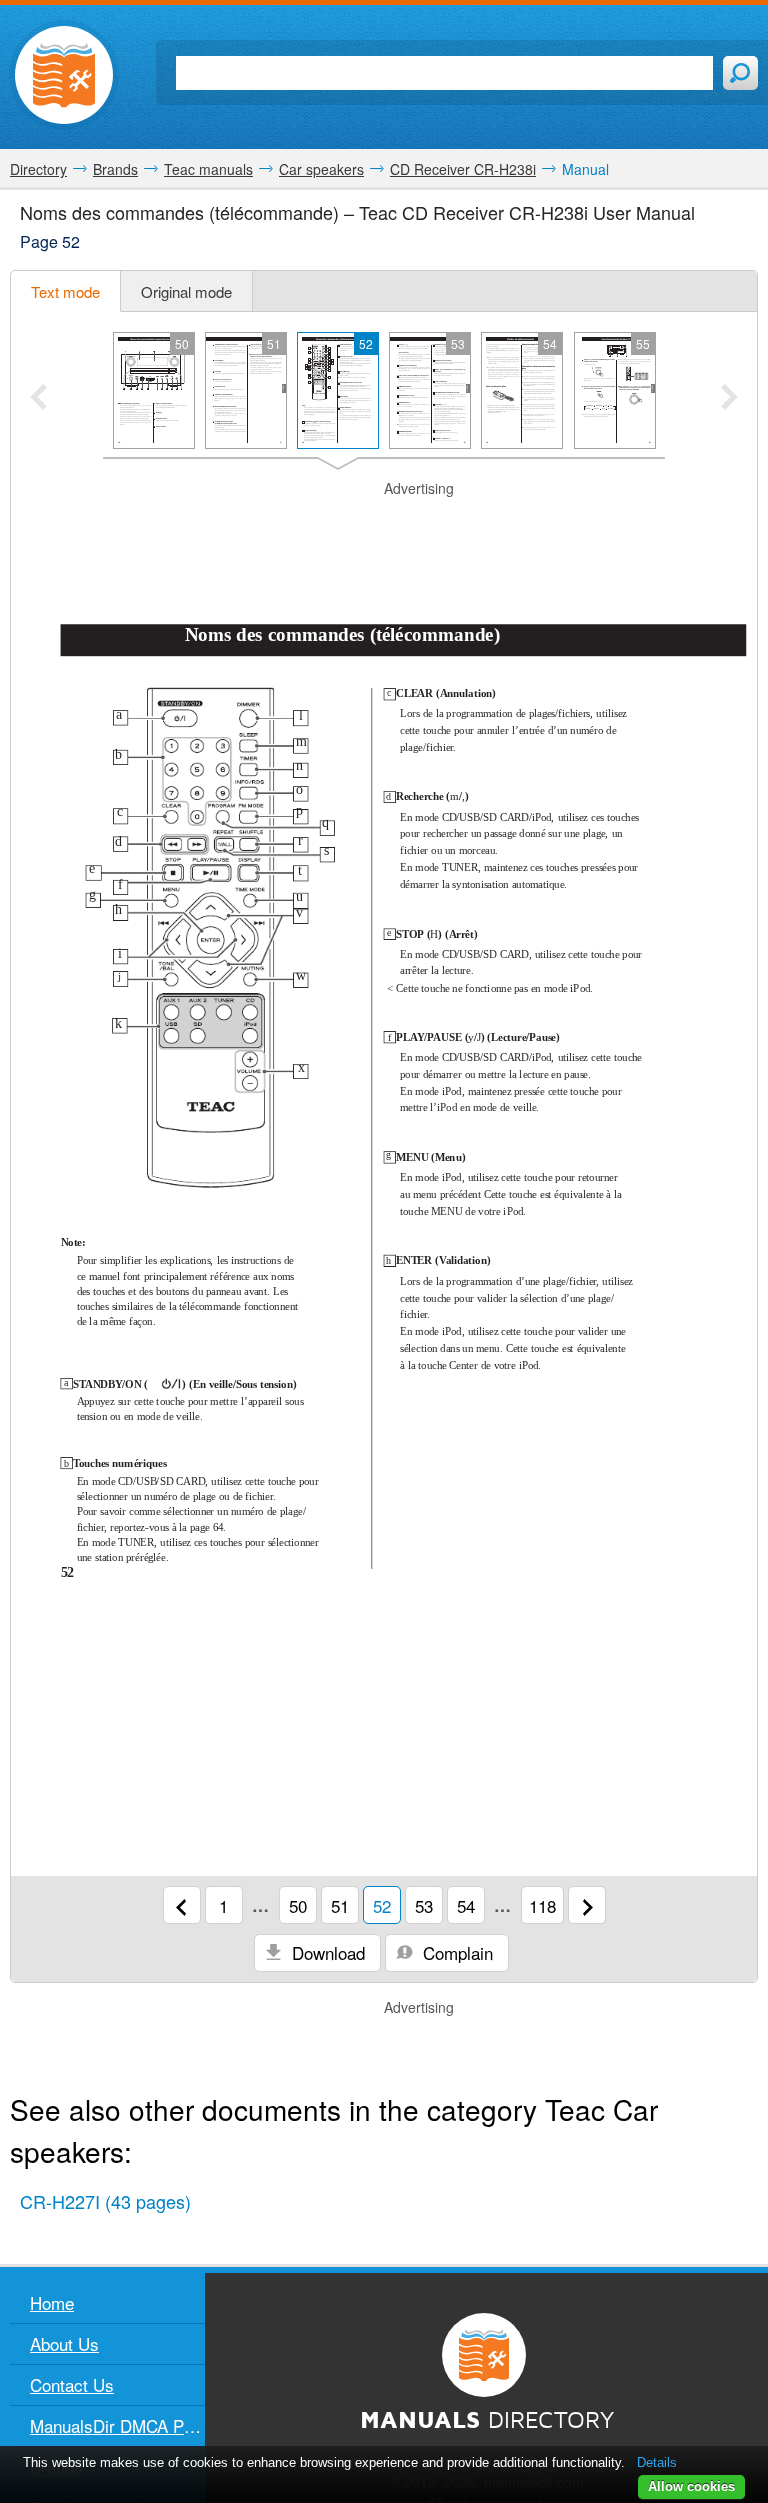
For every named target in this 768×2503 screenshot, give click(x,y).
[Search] (740, 73)
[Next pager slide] (729, 399)
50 (298, 1905)
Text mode (65, 291)
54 (466, 1905)
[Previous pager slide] (38, 399)
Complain (455, 1952)
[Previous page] (182, 1905)
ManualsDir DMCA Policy (117, 2425)
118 (542, 1905)
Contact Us (72, 2384)
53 (424, 1905)
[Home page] (64, 75)
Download (326, 1952)
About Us (64, 2343)
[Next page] (587, 1905)
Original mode (186, 291)
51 (340, 1905)
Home (52, 2302)
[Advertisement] (384, 529)
